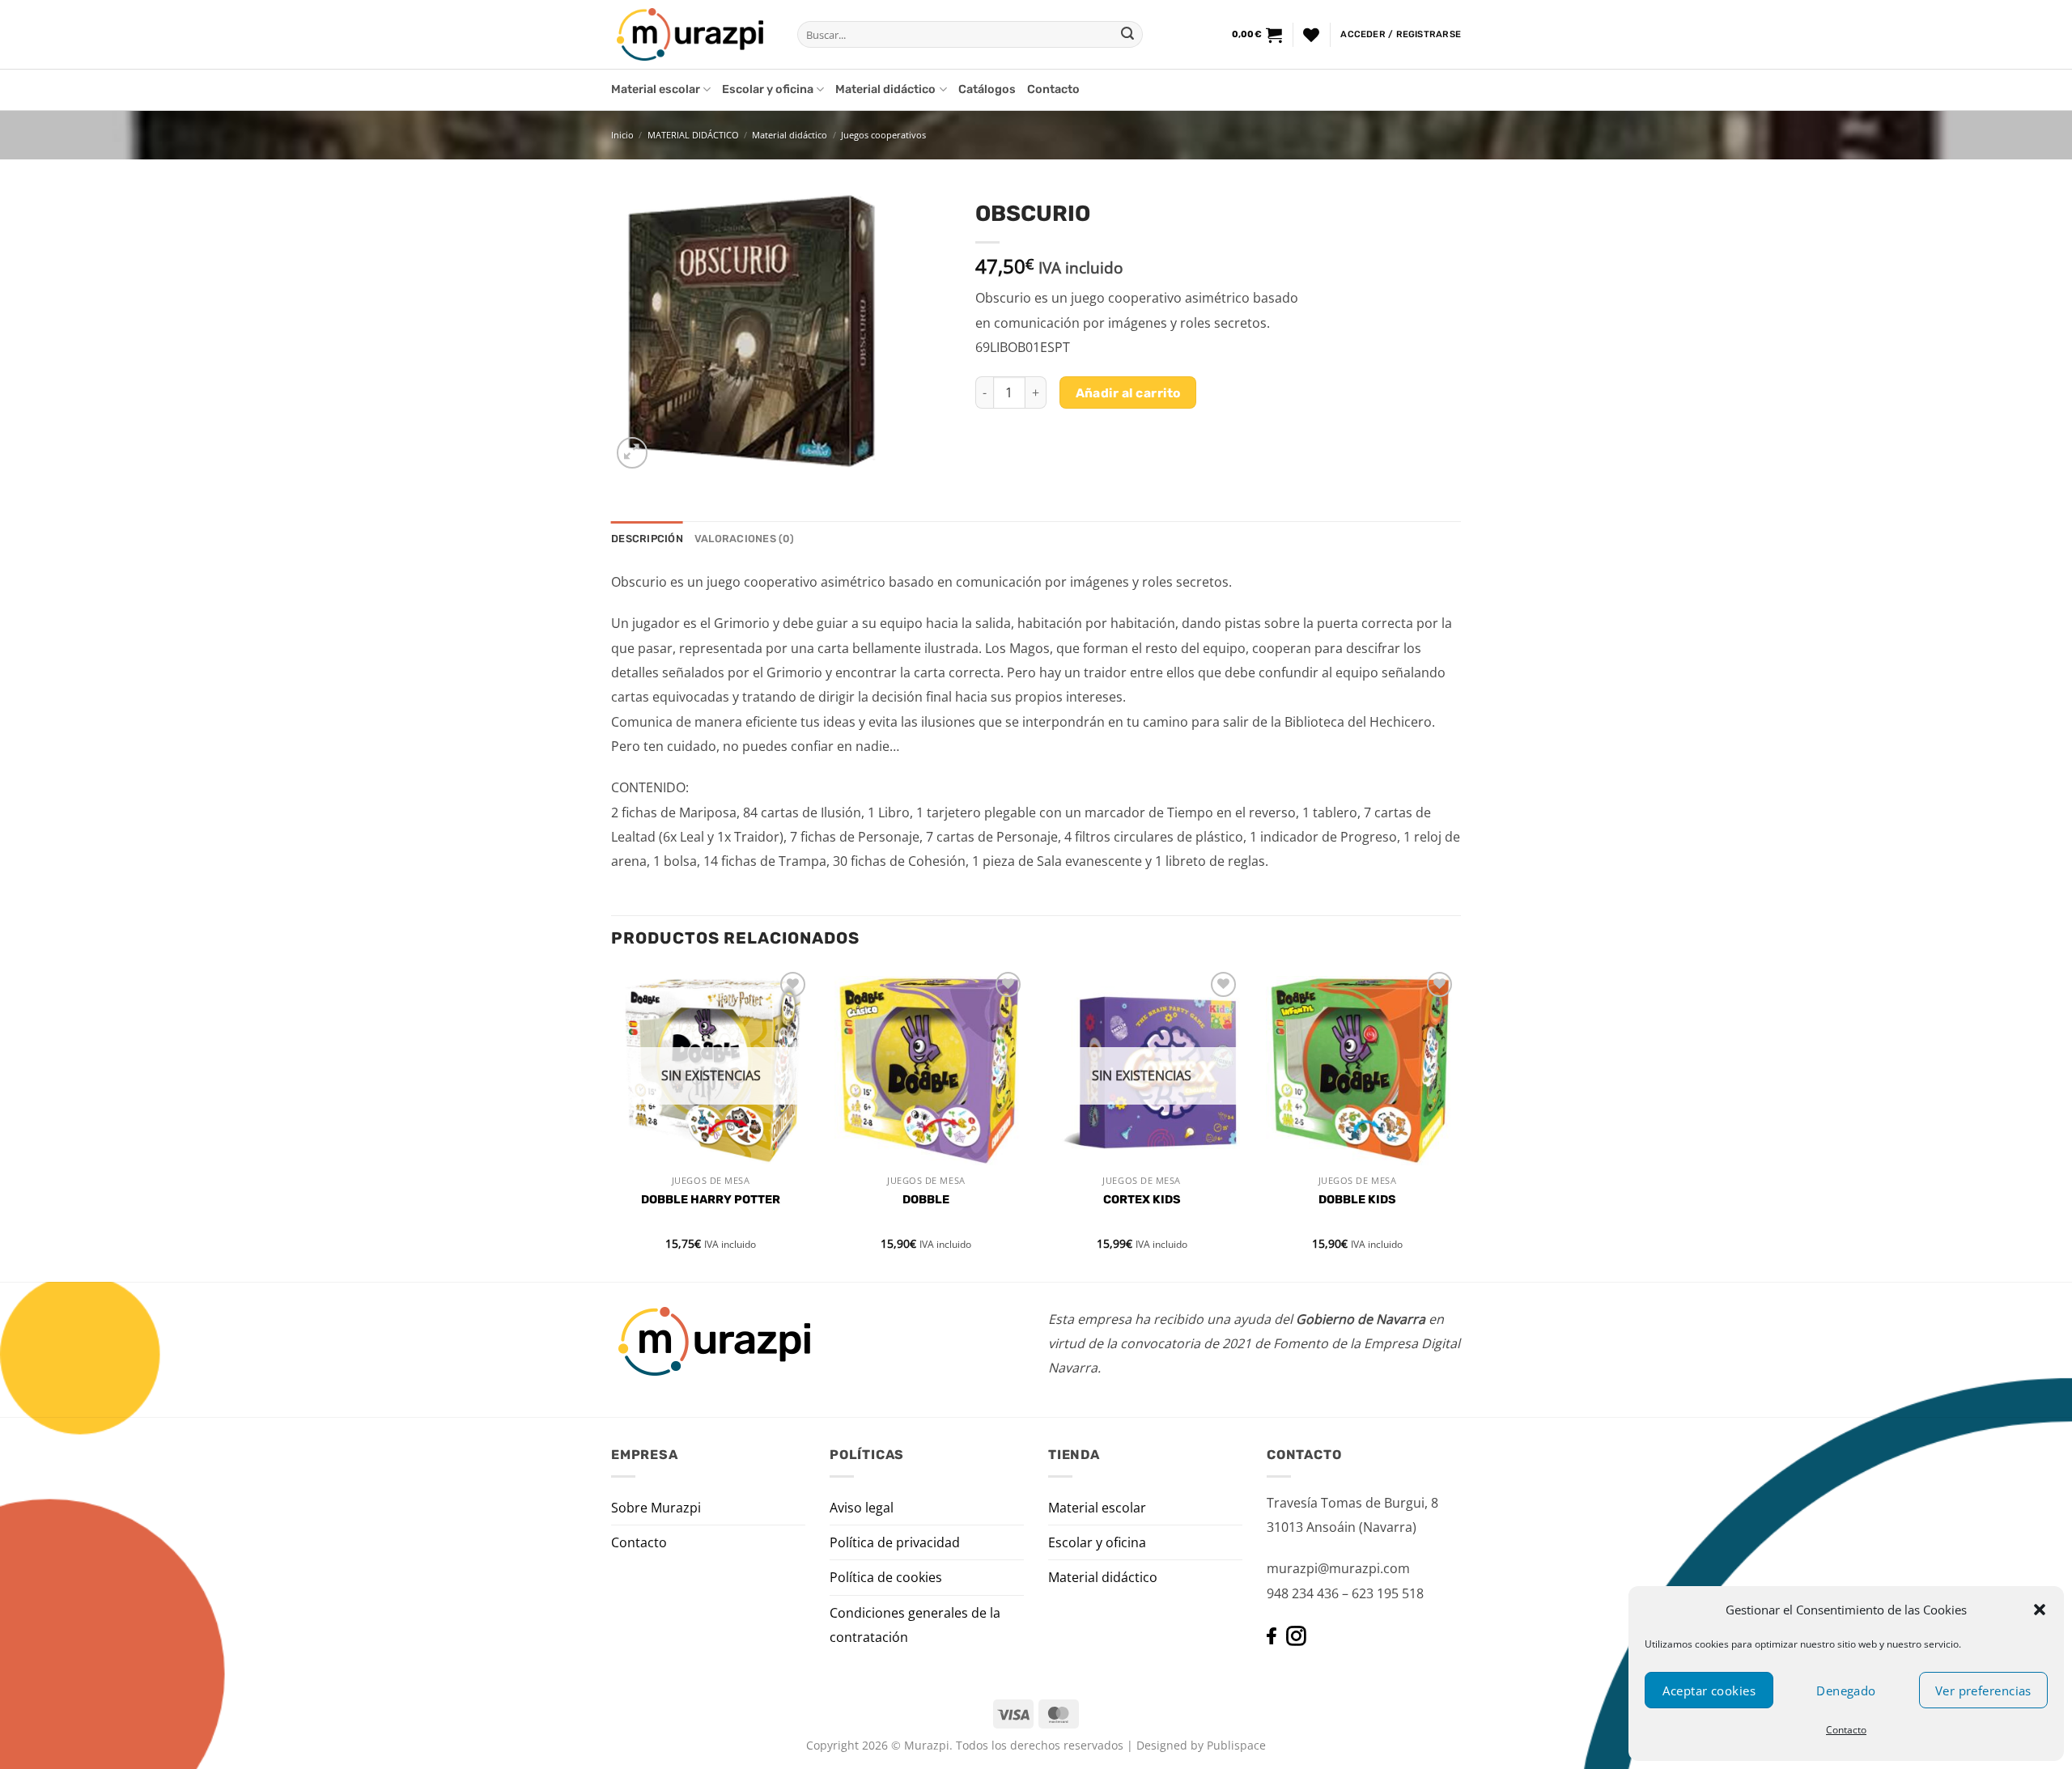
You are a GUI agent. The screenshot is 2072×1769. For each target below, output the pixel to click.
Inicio (622, 135)
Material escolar (656, 89)
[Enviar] (1127, 35)
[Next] (1456, 1123)
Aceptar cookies (1709, 1691)
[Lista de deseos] (1311, 35)
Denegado (1846, 1691)
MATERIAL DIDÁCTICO (693, 135)
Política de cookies (886, 1577)
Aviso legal (862, 1508)
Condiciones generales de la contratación (915, 1625)
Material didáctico (885, 89)
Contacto (1846, 1730)
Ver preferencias (1983, 1691)
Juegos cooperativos (883, 135)
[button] (2040, 1610)
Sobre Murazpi (656, 1508)
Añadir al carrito (1128, 393)
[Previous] (612, 1123)
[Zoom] (633, 453)
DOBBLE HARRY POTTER (711, 1200)
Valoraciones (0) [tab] (744, 539)
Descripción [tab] (647, 539)
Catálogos (987, 89)
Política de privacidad (895, 1542)
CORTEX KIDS (1142, 1200)
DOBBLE (926, 1200)
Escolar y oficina (768, 89)
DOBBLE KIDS (1357, 1200)
